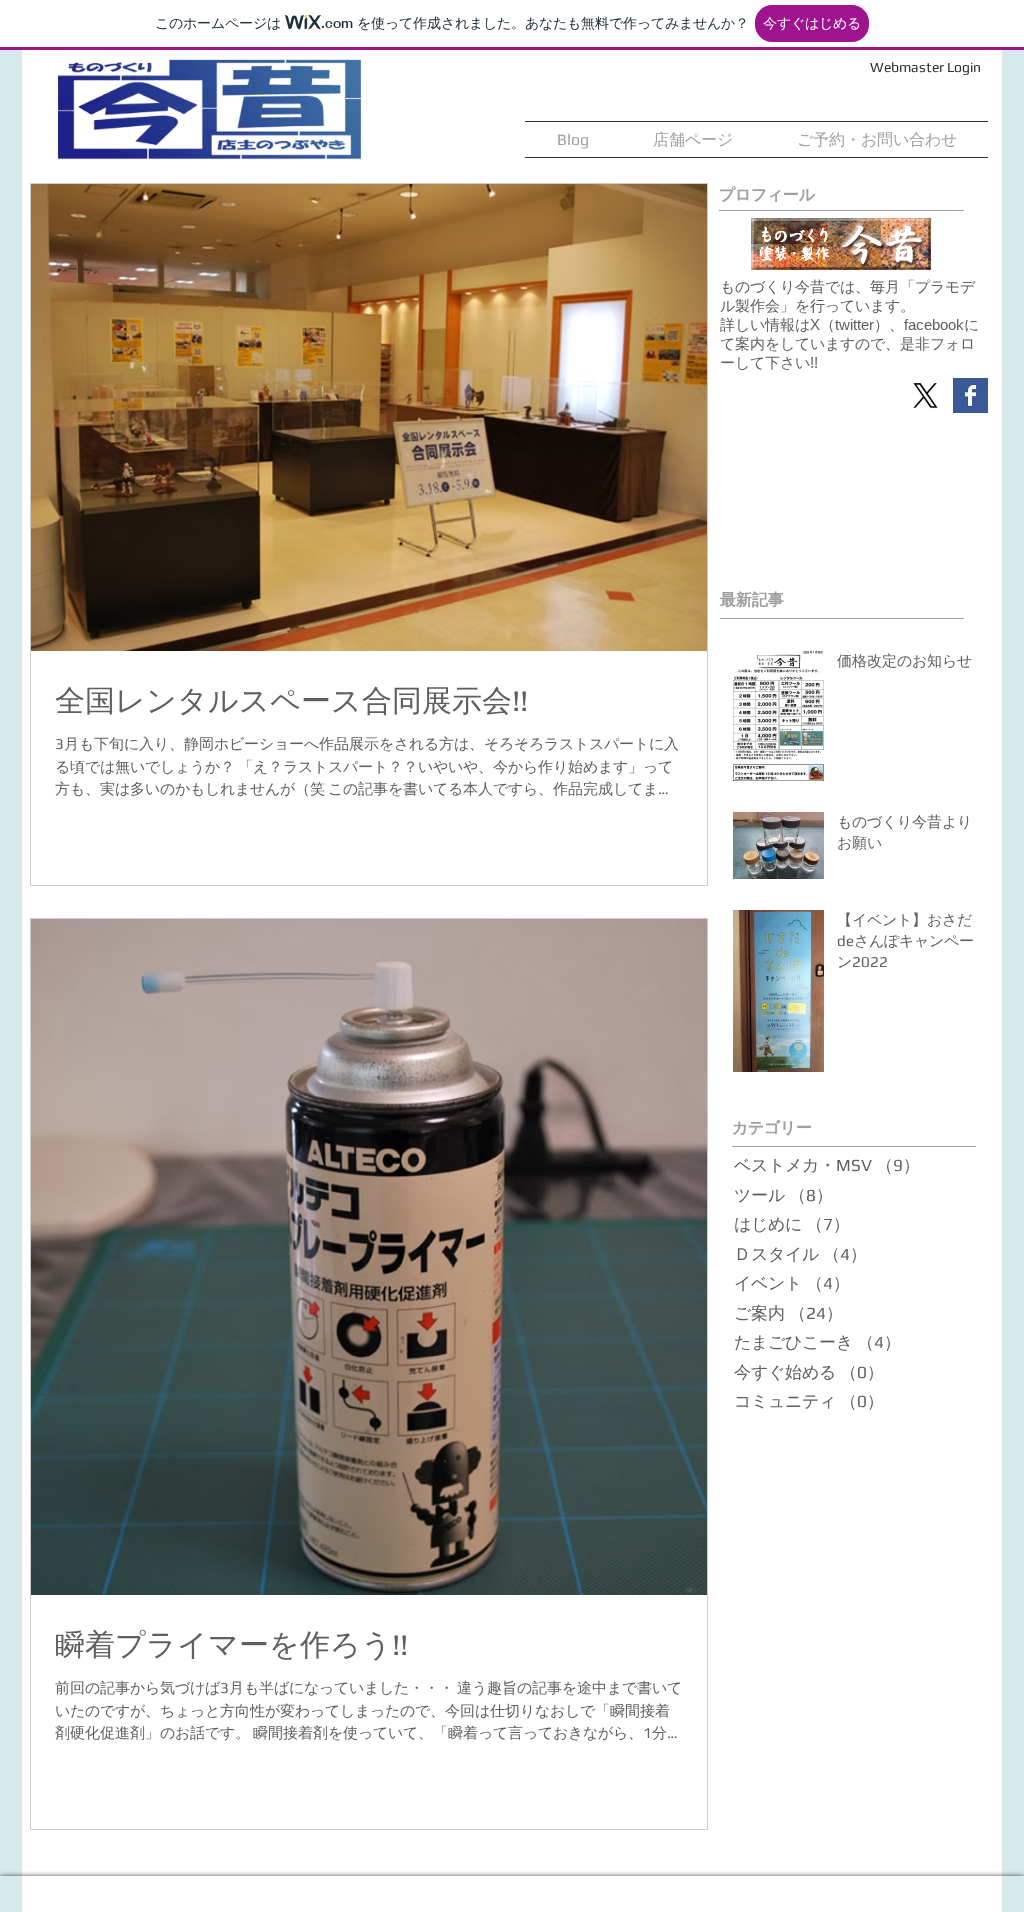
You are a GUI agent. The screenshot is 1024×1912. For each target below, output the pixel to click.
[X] (925, 395)
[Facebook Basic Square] (970, 395)
